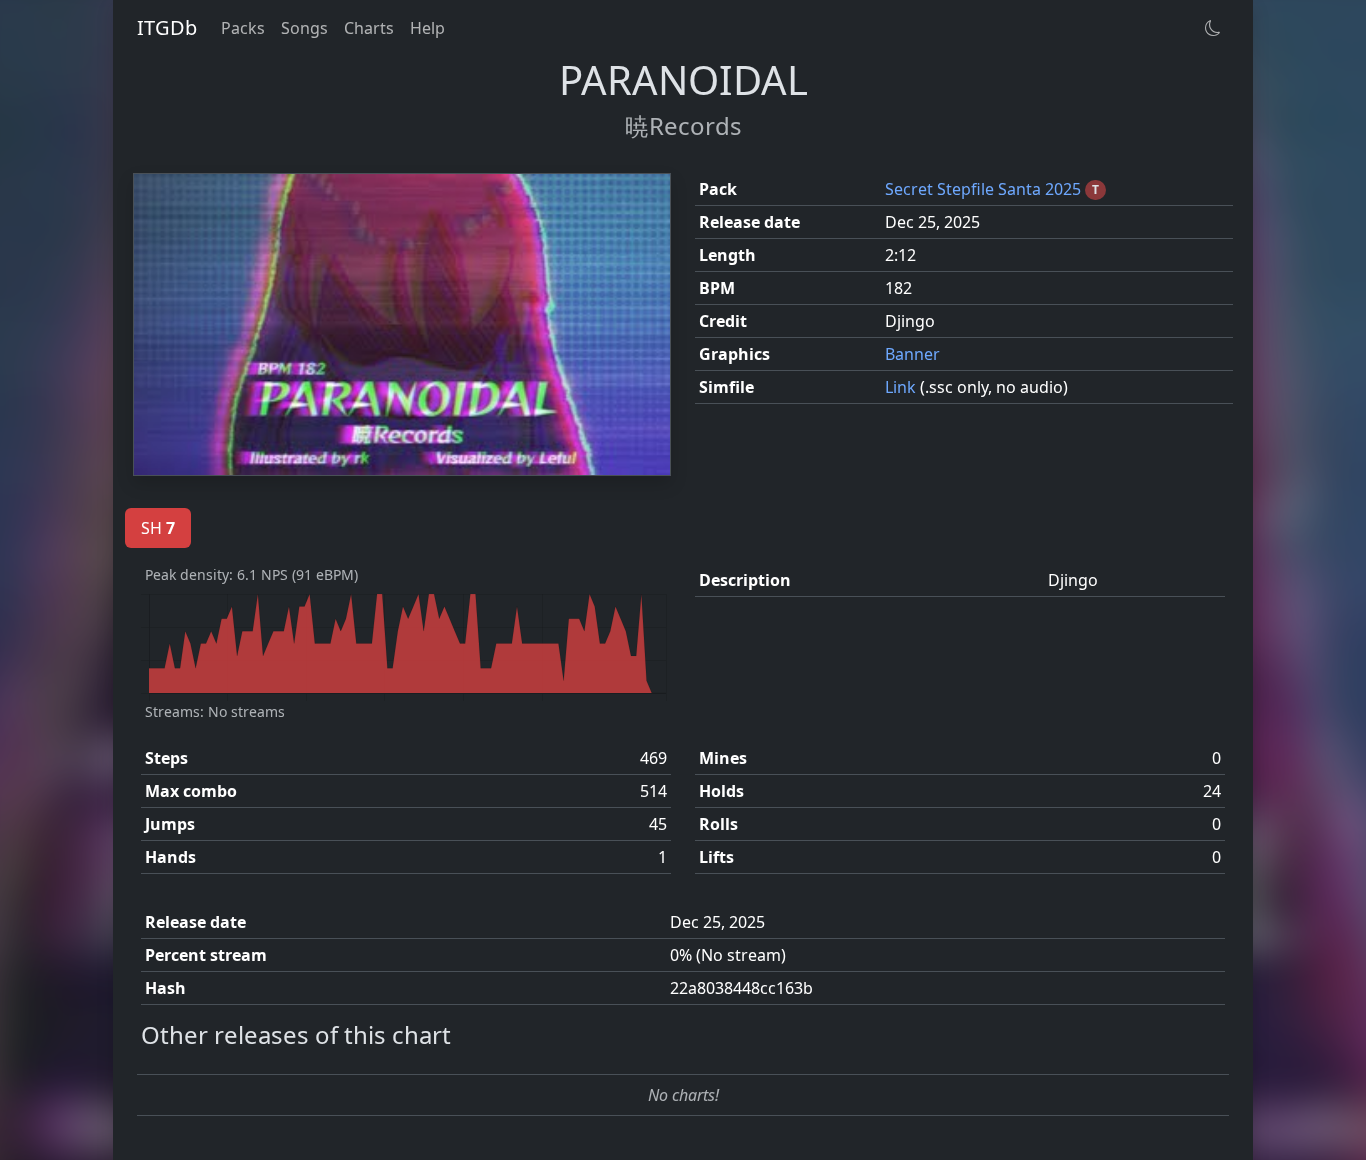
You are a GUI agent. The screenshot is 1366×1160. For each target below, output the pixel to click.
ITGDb (167, 27)
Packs (243, 28)
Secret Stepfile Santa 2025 (985, 189)
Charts (369, 28)
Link (902, 387)
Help (427, 28)
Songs (304, 28)
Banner (912, 354)
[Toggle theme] (1213, 28)
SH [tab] (158, 528)
